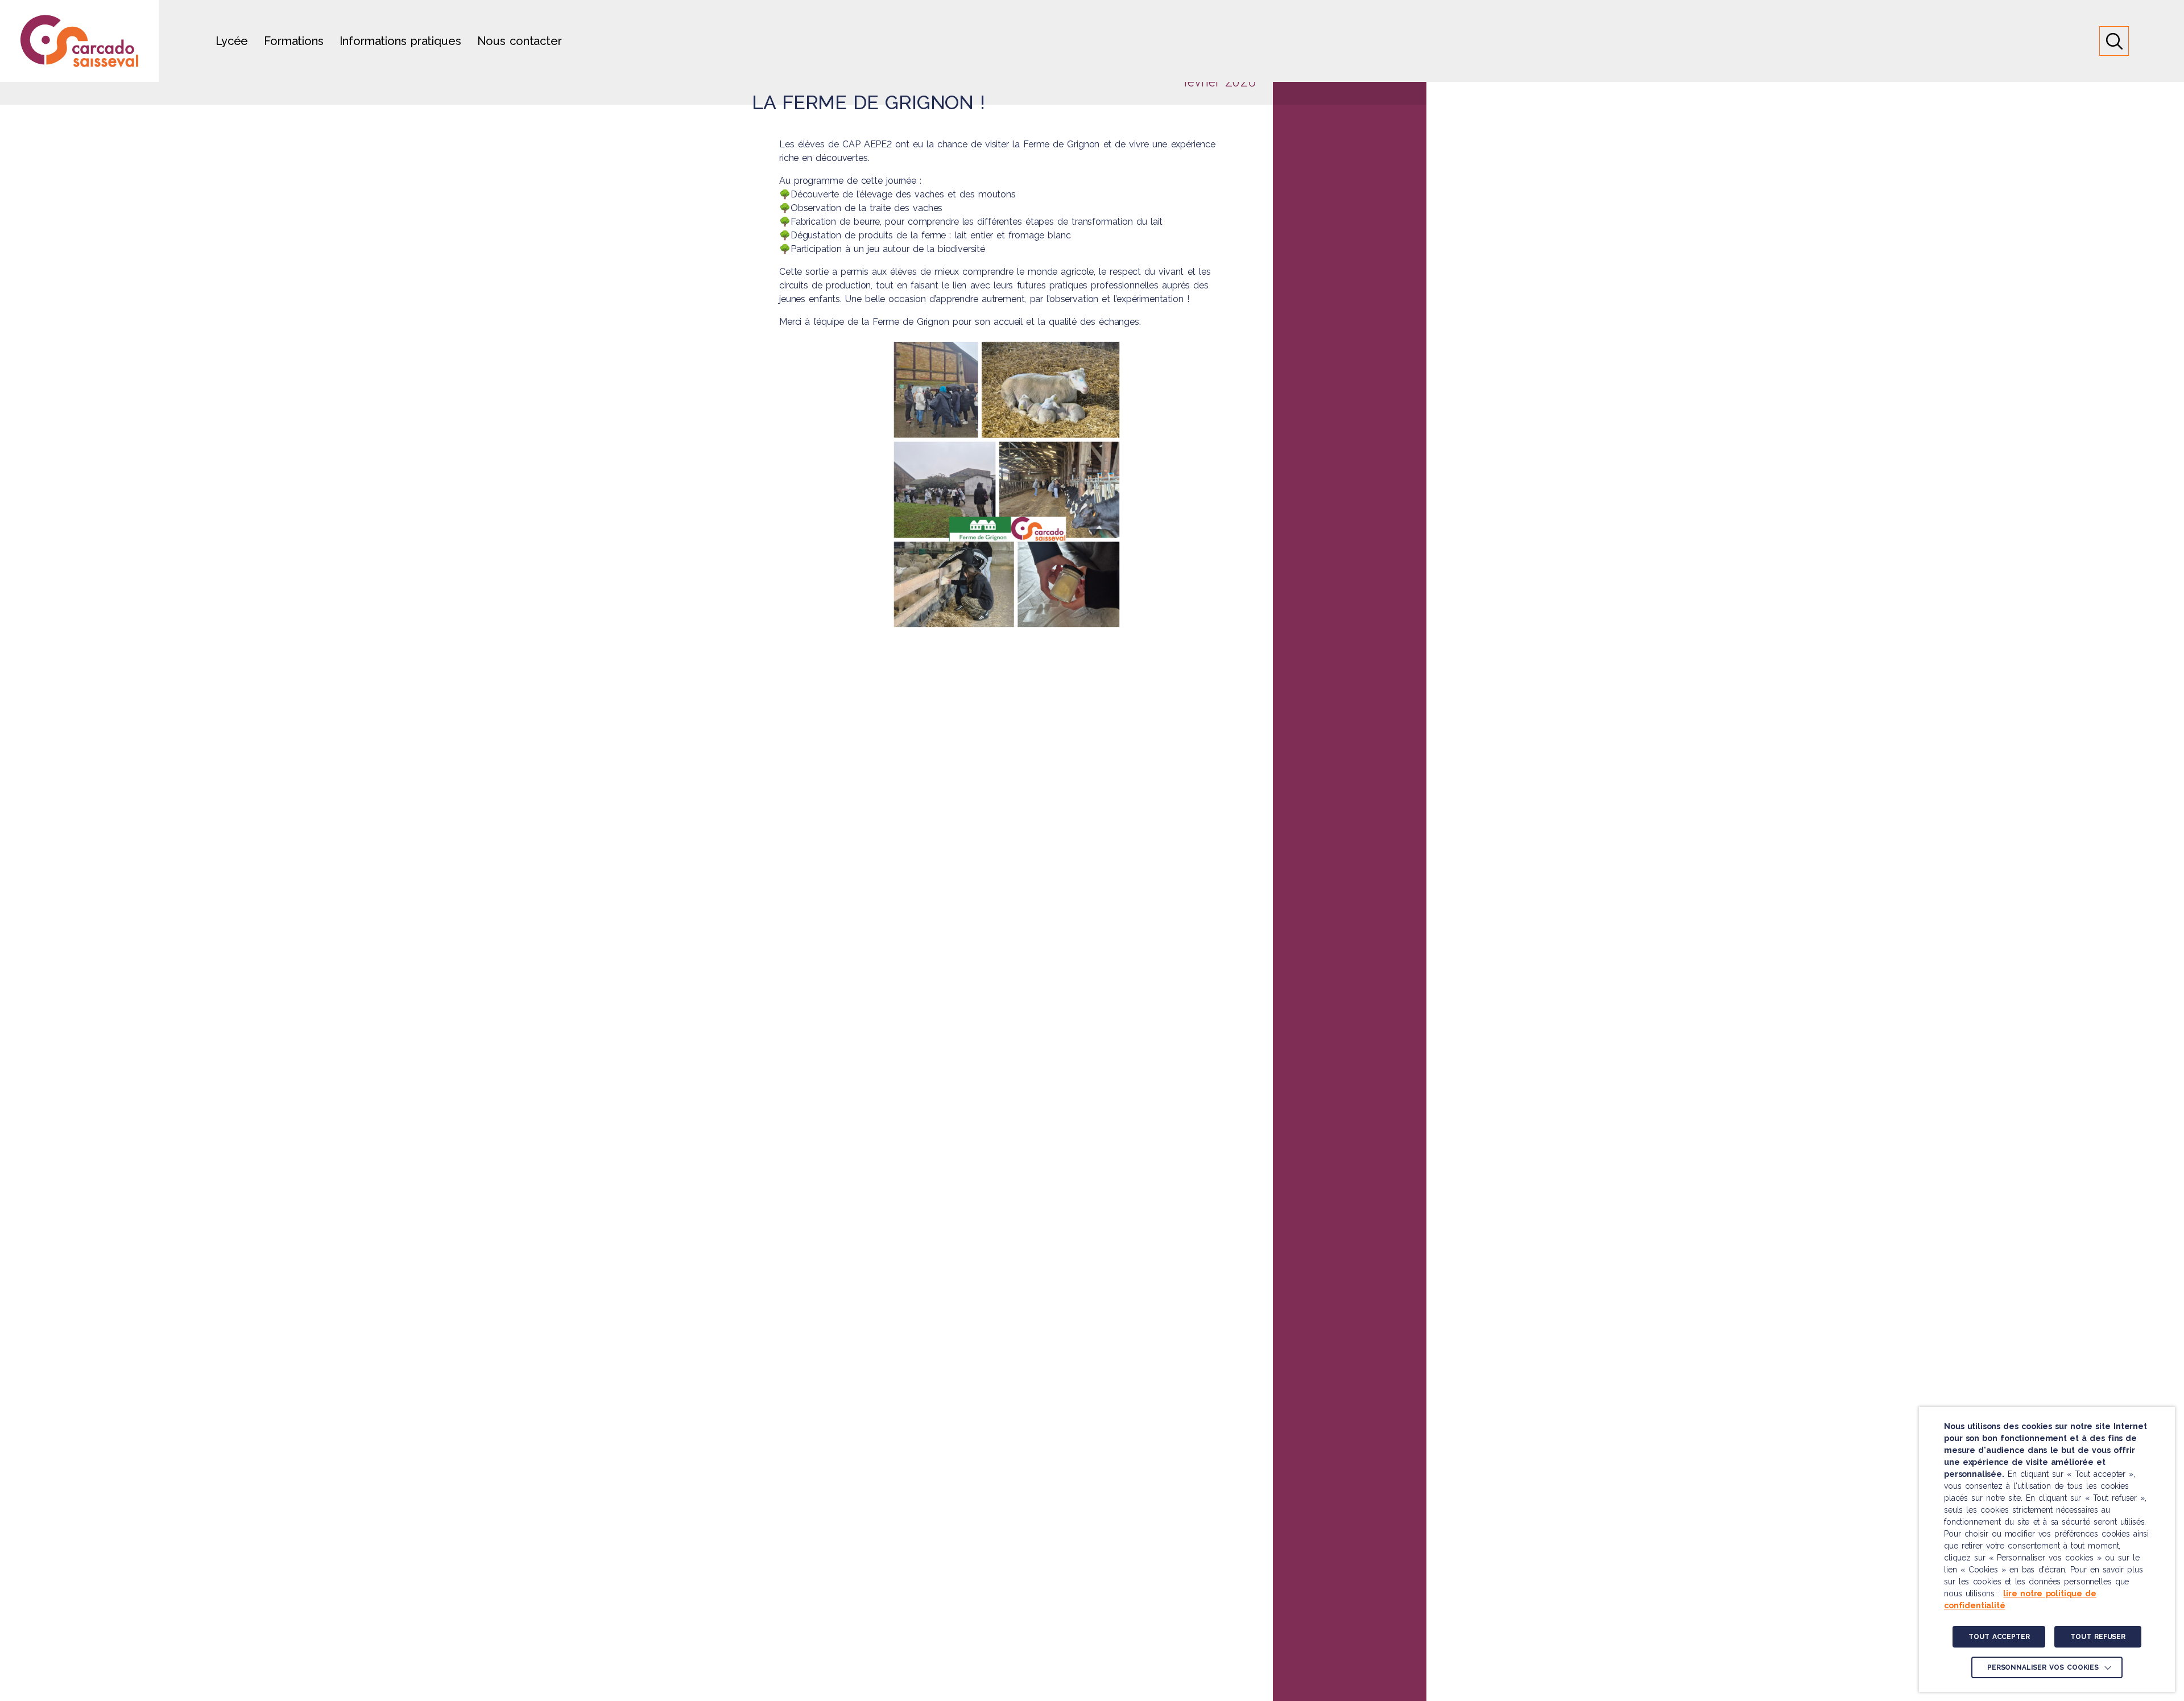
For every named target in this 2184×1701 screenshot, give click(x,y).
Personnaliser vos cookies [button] (2043, 1667)
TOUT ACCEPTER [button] (1999, 1637)
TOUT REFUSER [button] (2098, 1637)
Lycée (232, 41)
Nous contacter (520, 41)
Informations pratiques (400, 41)
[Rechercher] (2114, 41)
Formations (293, 41)
